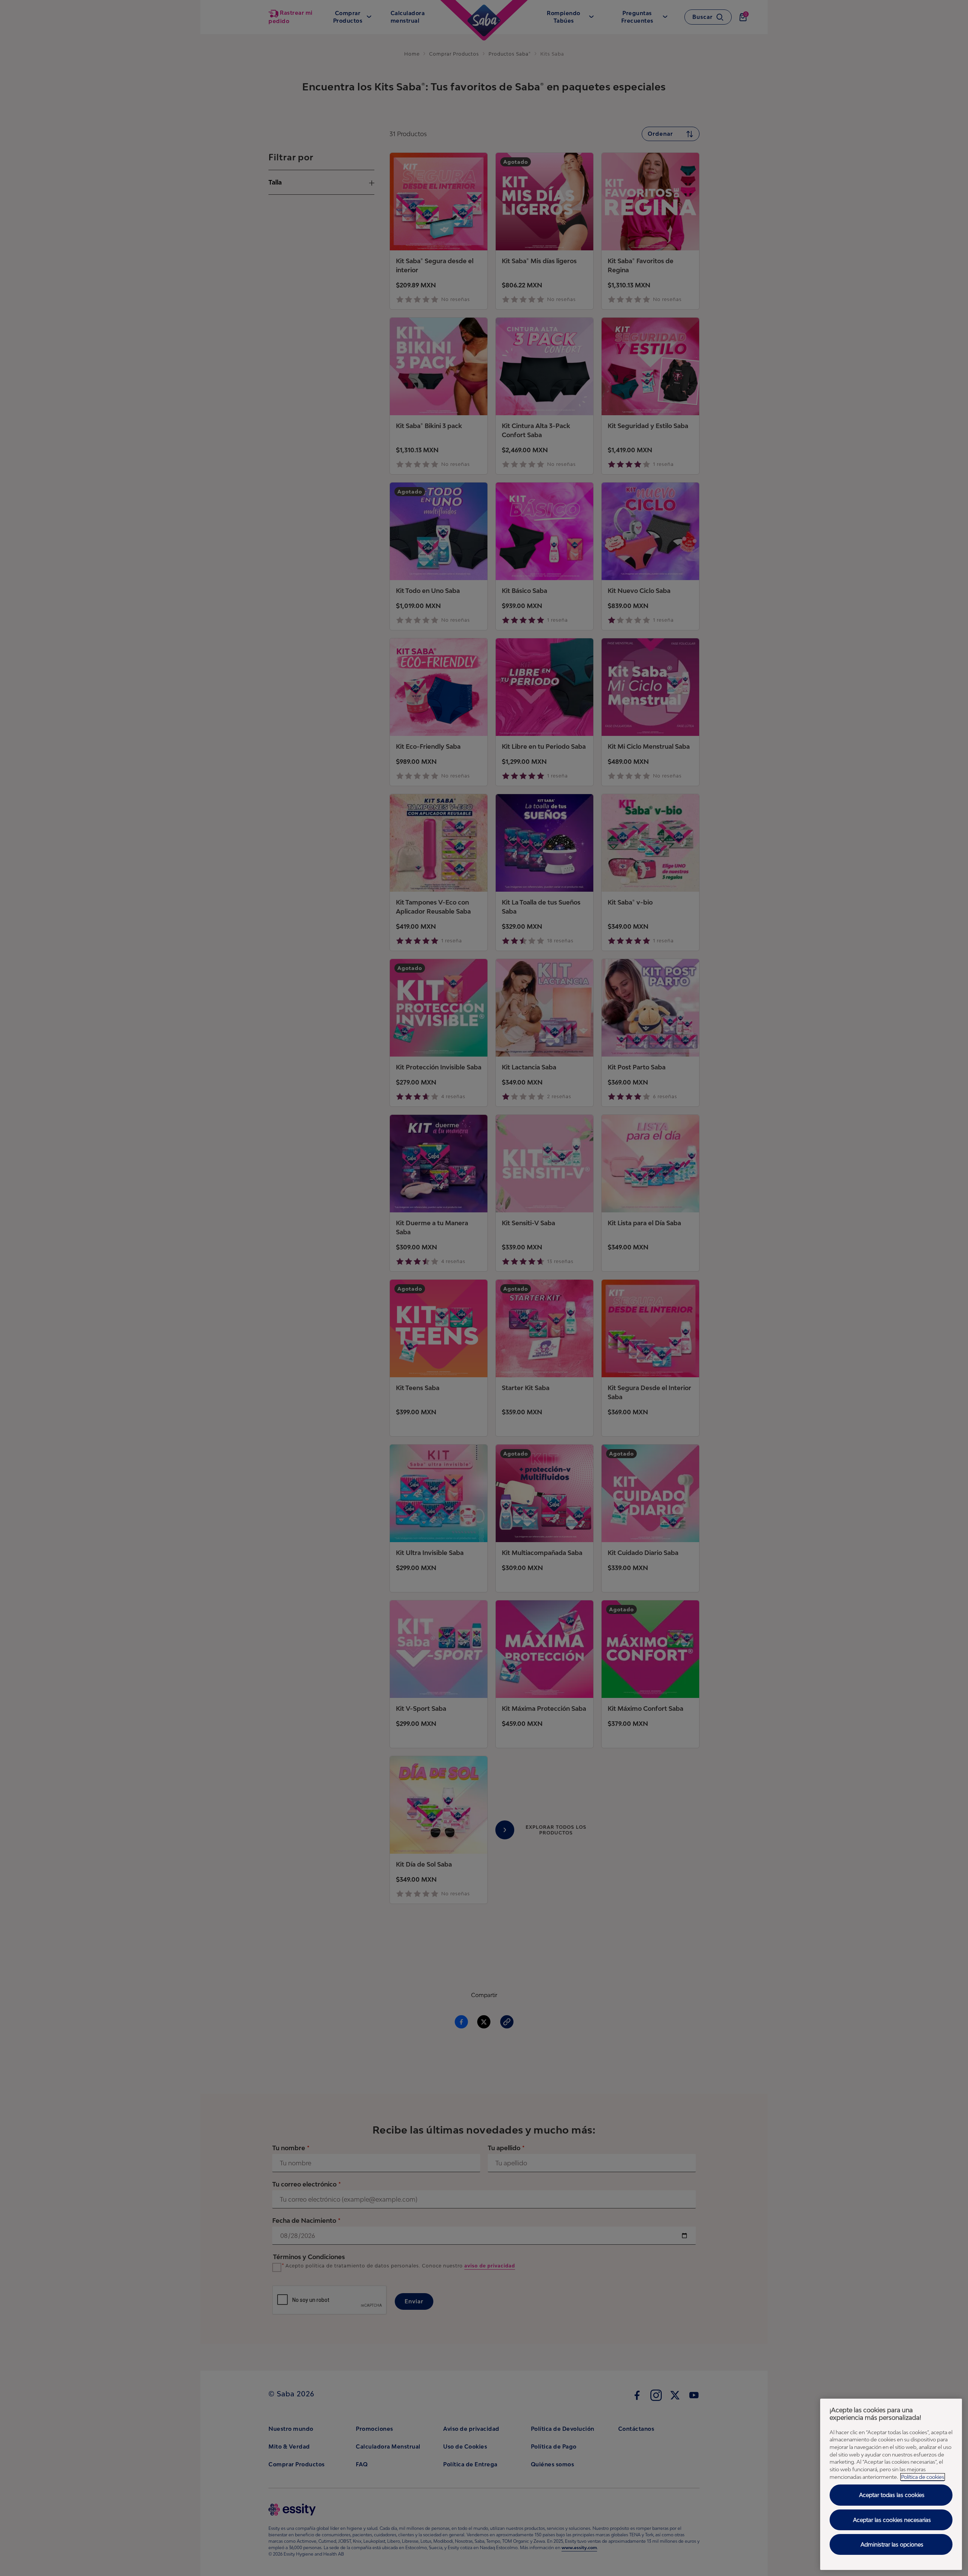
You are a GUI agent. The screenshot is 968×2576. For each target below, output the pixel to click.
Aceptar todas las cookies (892, 2495)
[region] (891, 2484)
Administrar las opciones (892, 2544)
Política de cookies (923, 2477)
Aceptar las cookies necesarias (892, 2520)
